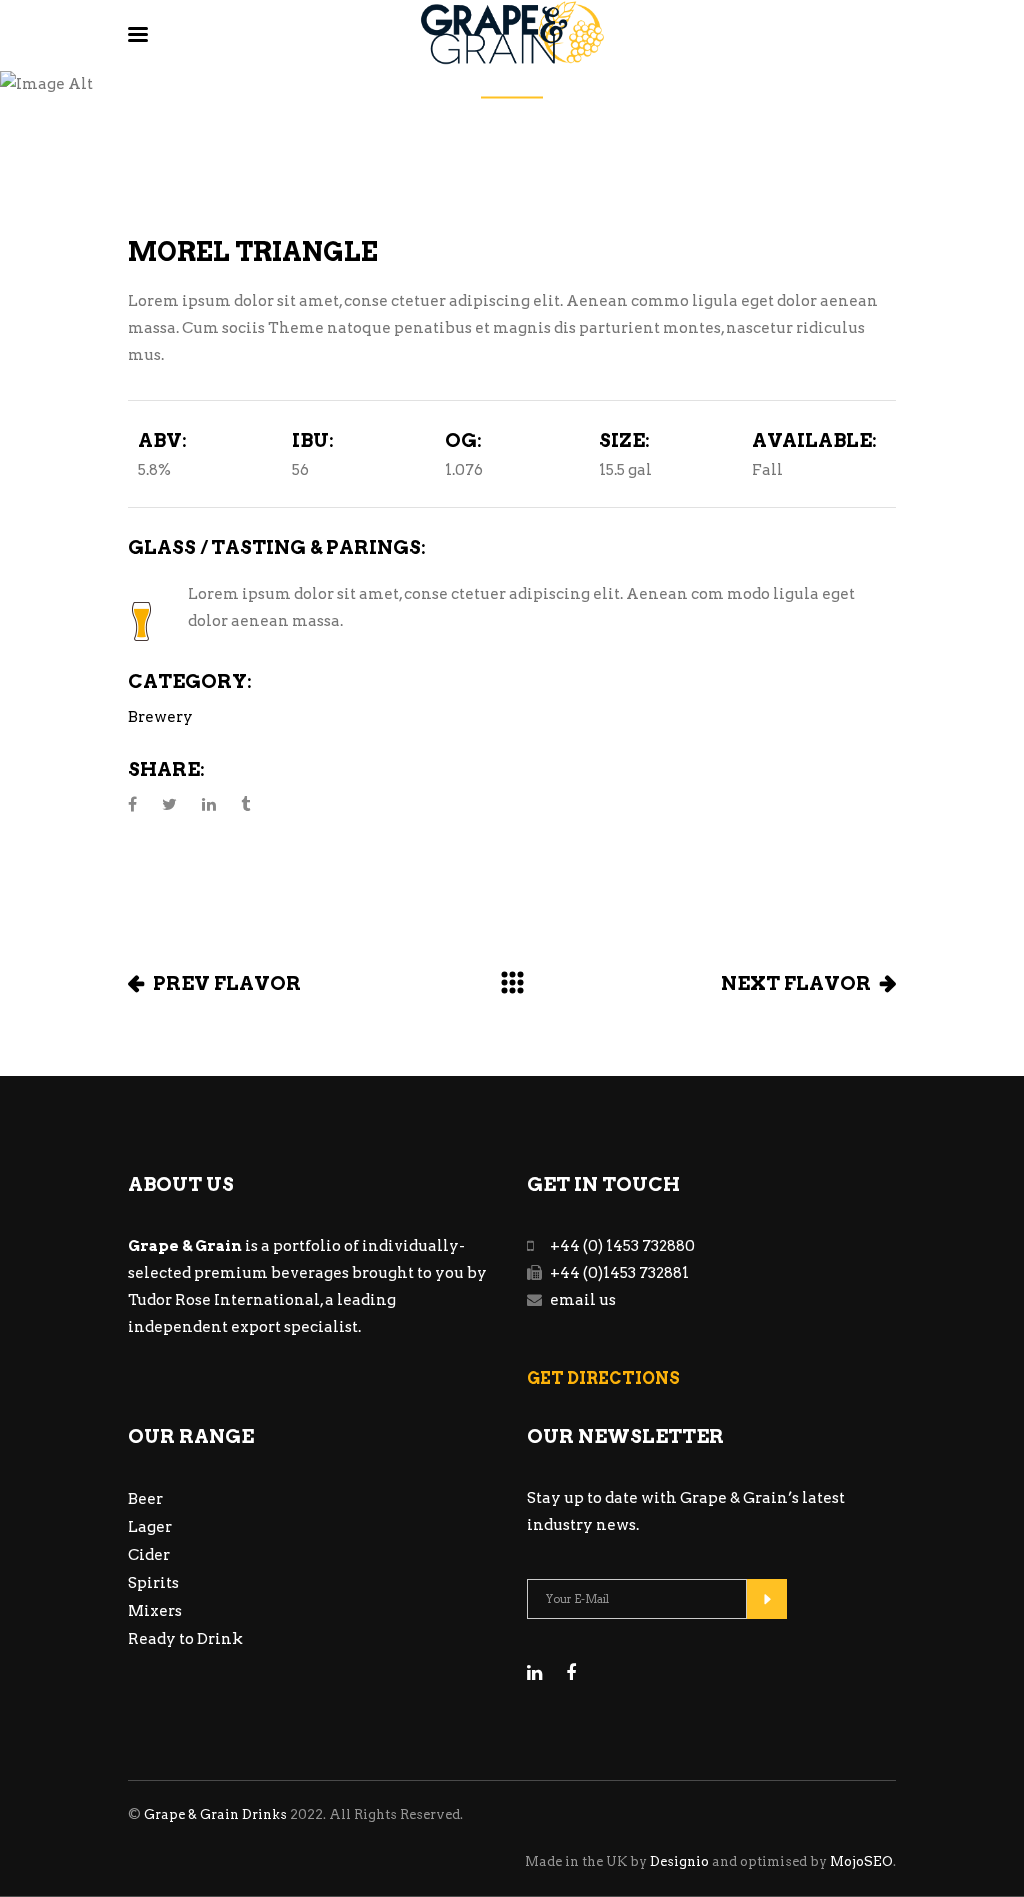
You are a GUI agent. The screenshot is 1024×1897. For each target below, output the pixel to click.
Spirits (153, 1583)
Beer (145, 1499)
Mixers (155, 1611)
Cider (149, 1555)
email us (583, 1300)
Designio (679, 1861)
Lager (150, 1527)
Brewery (160, 717)
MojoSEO (861, 1861)
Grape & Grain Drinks (215, 1814)
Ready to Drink (185, 1639)
